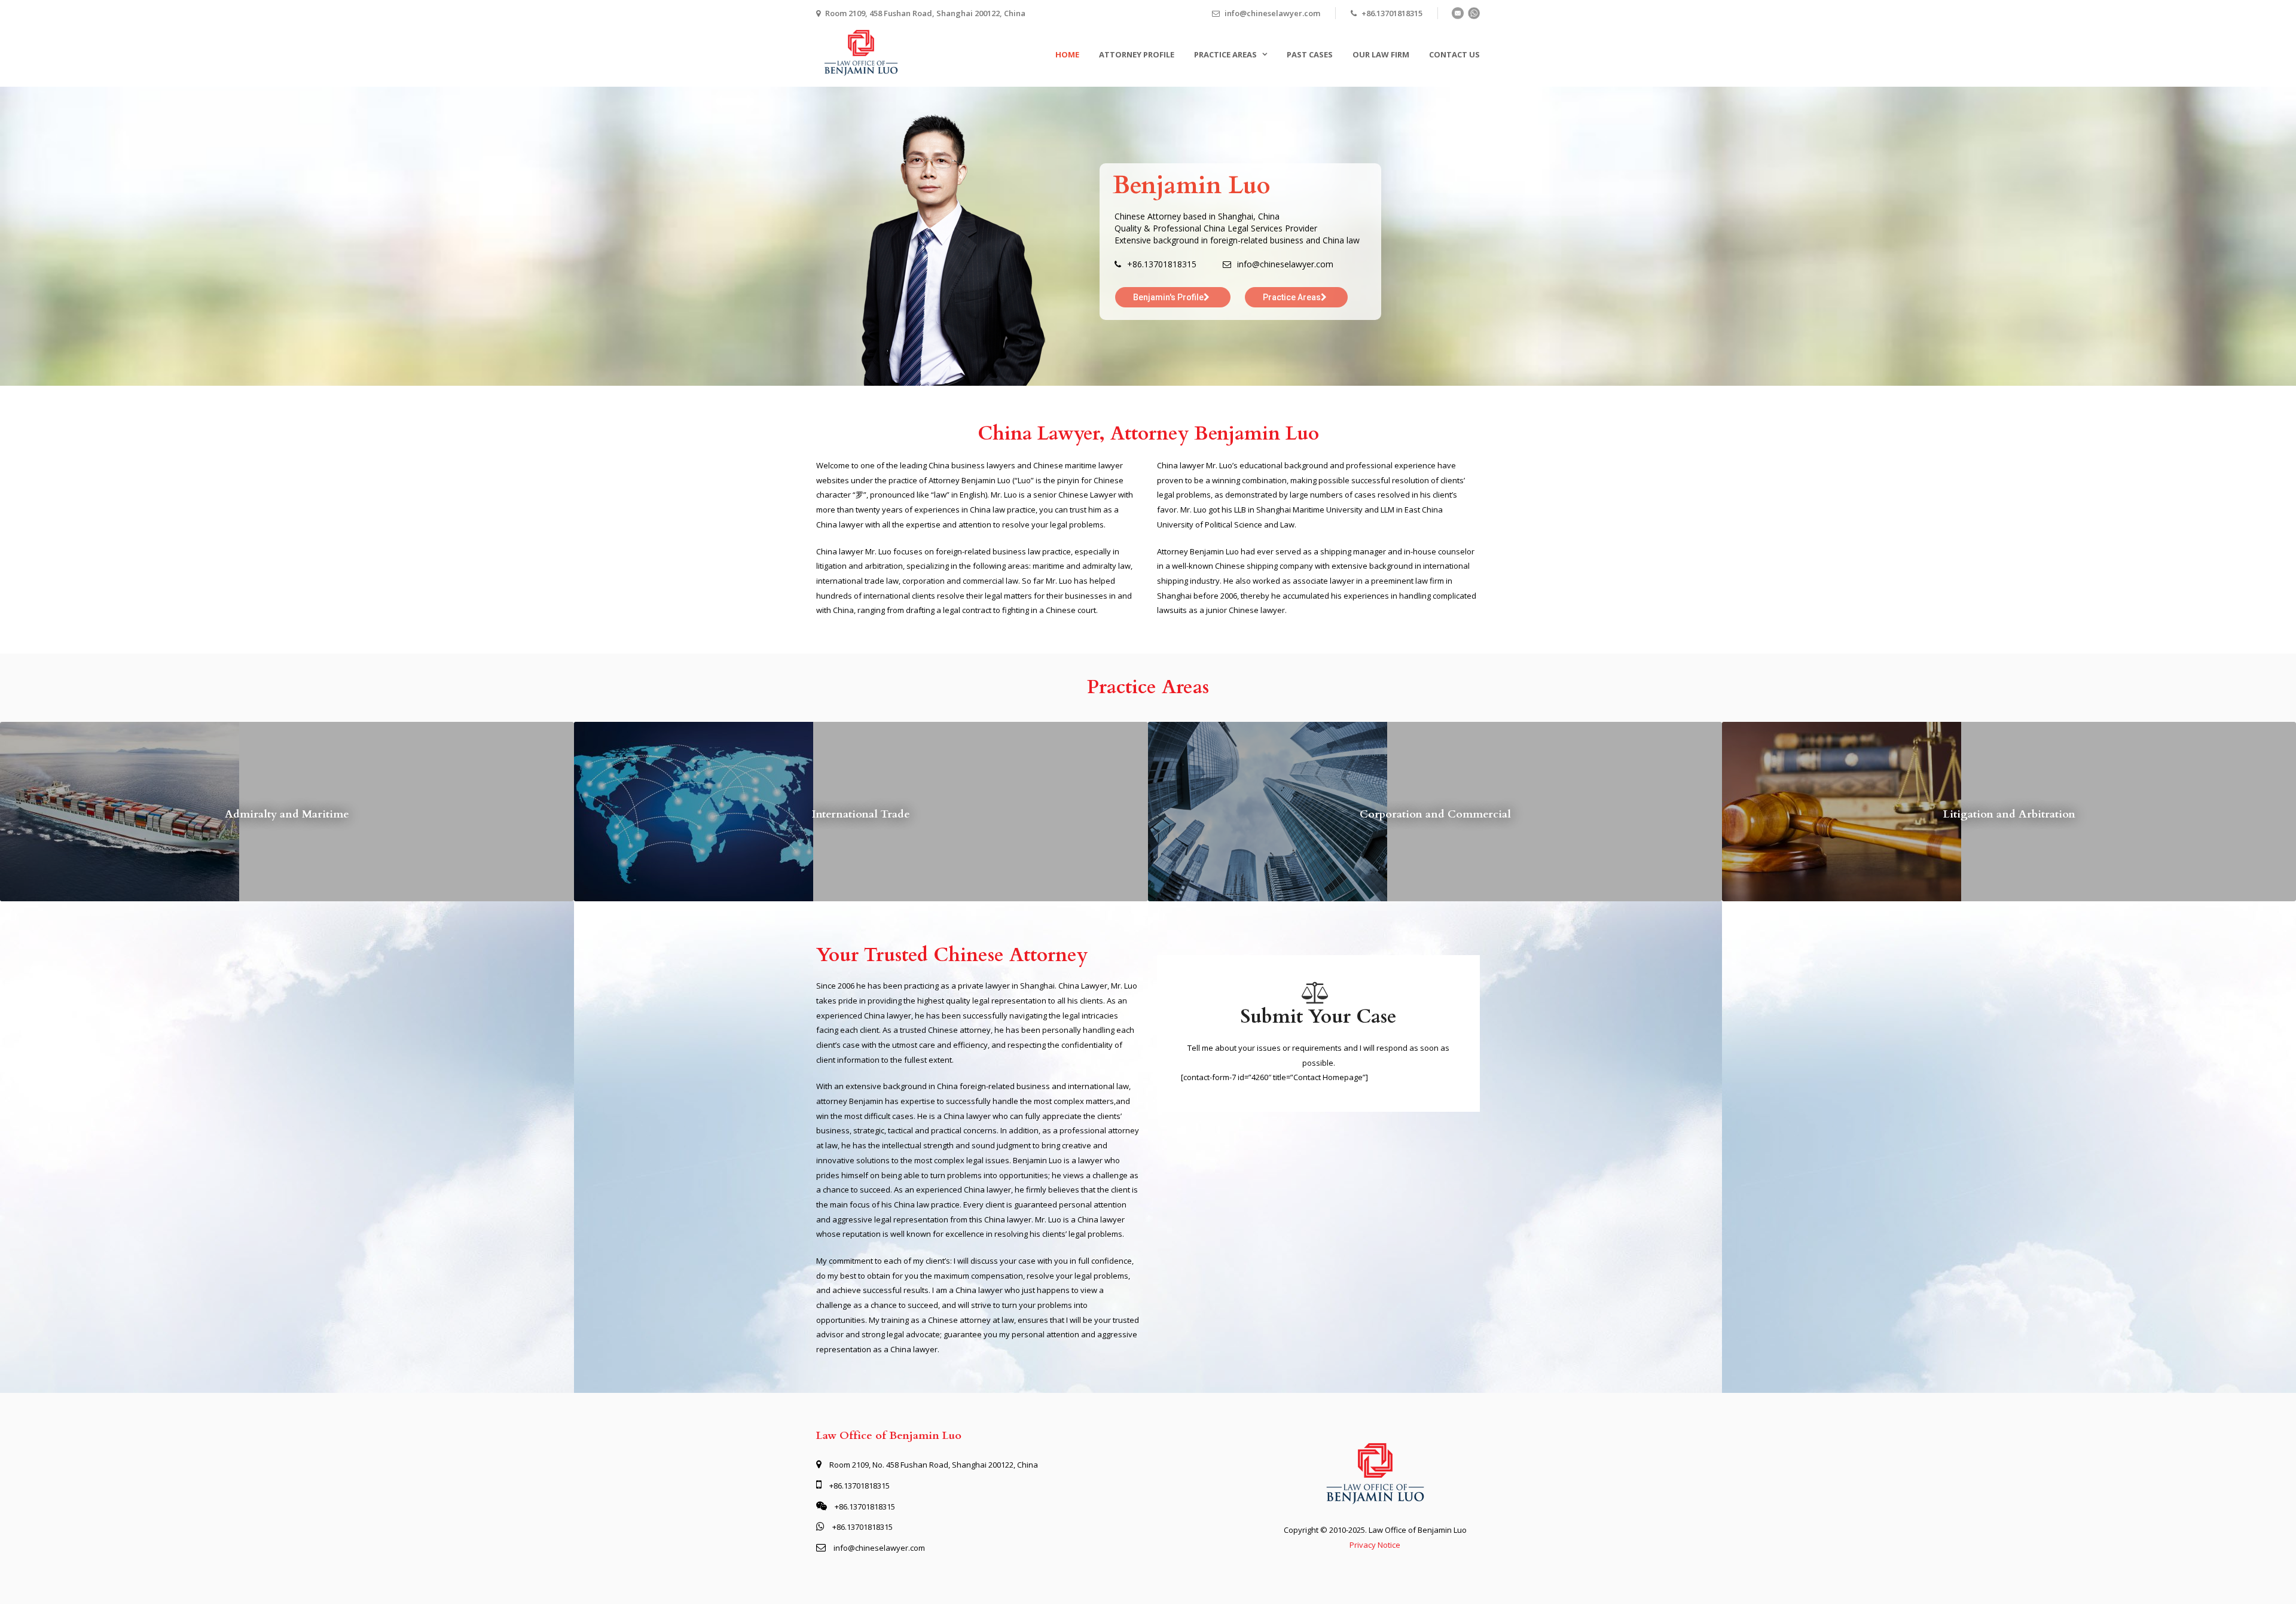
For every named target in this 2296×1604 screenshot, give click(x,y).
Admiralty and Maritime (287, 814)
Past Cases (1310, 54)
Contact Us (1454, 54)
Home (1067, 54)
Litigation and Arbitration (2009, 814)
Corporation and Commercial (1435, 814)
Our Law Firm (1381, 54)
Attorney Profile (1137, 54)
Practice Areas (1225, 54)
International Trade (861, 814)
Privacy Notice (1375, 1545)
